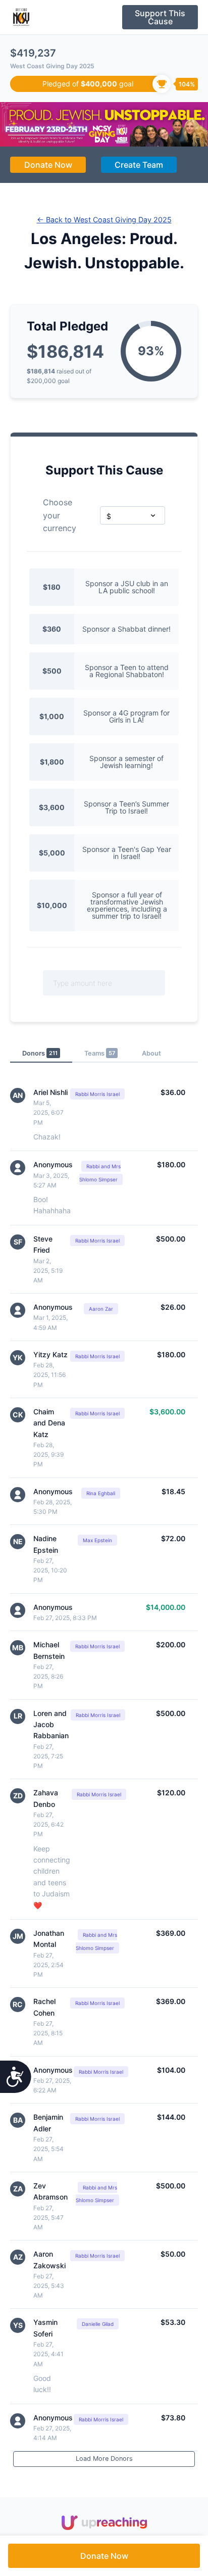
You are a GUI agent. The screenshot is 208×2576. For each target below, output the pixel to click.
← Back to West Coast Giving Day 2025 (104, 220)
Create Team (139, 165)
